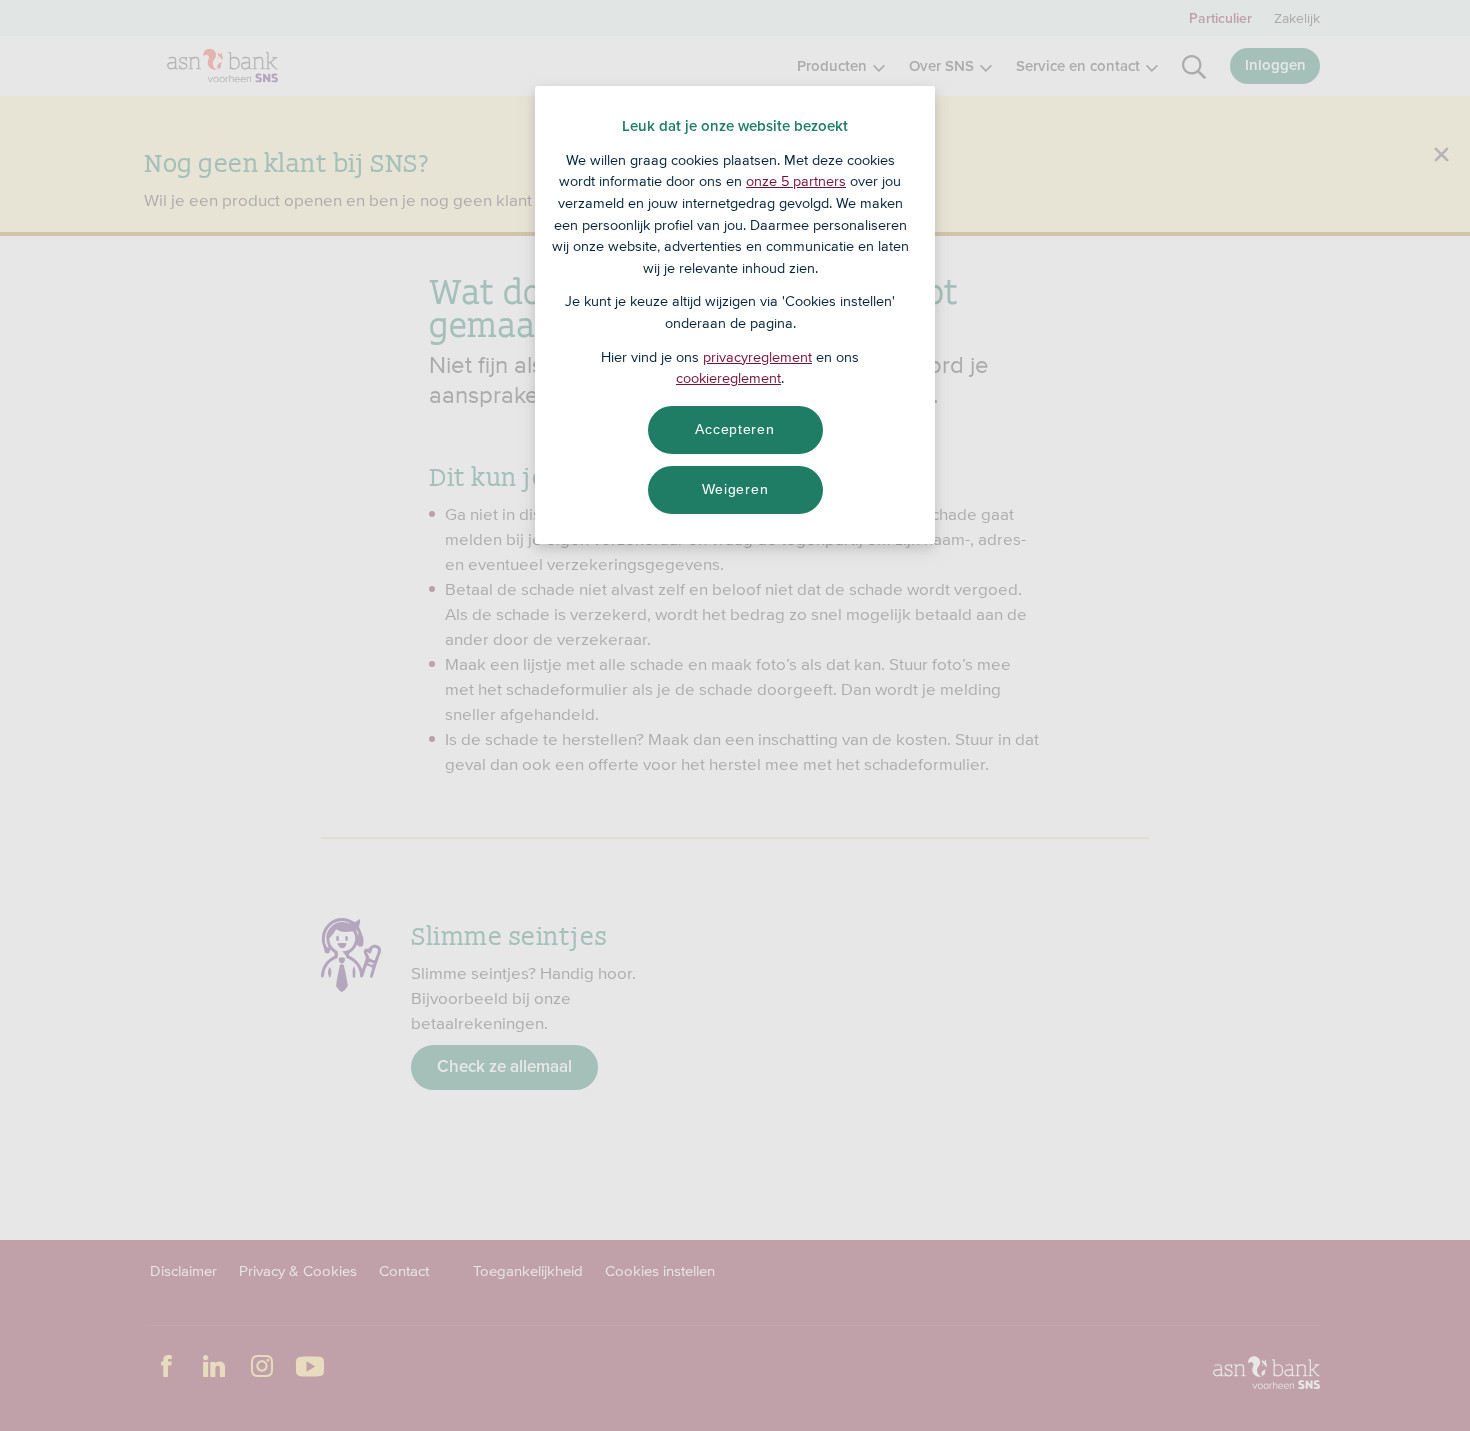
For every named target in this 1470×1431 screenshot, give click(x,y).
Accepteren (734, 429)
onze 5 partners (796, 181)
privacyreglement (757, 357)
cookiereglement (728, 378)
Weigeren (735, 489)
